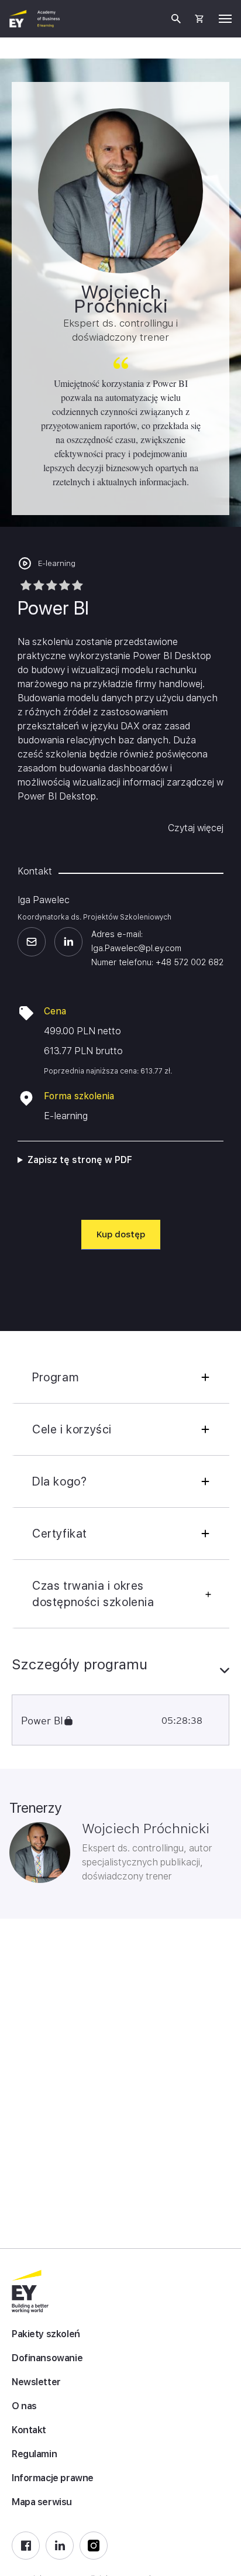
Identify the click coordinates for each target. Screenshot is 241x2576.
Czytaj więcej (196, 828)
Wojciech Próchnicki (146, 1829)
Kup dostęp (121, 1234)
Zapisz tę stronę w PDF (80, 1160)
